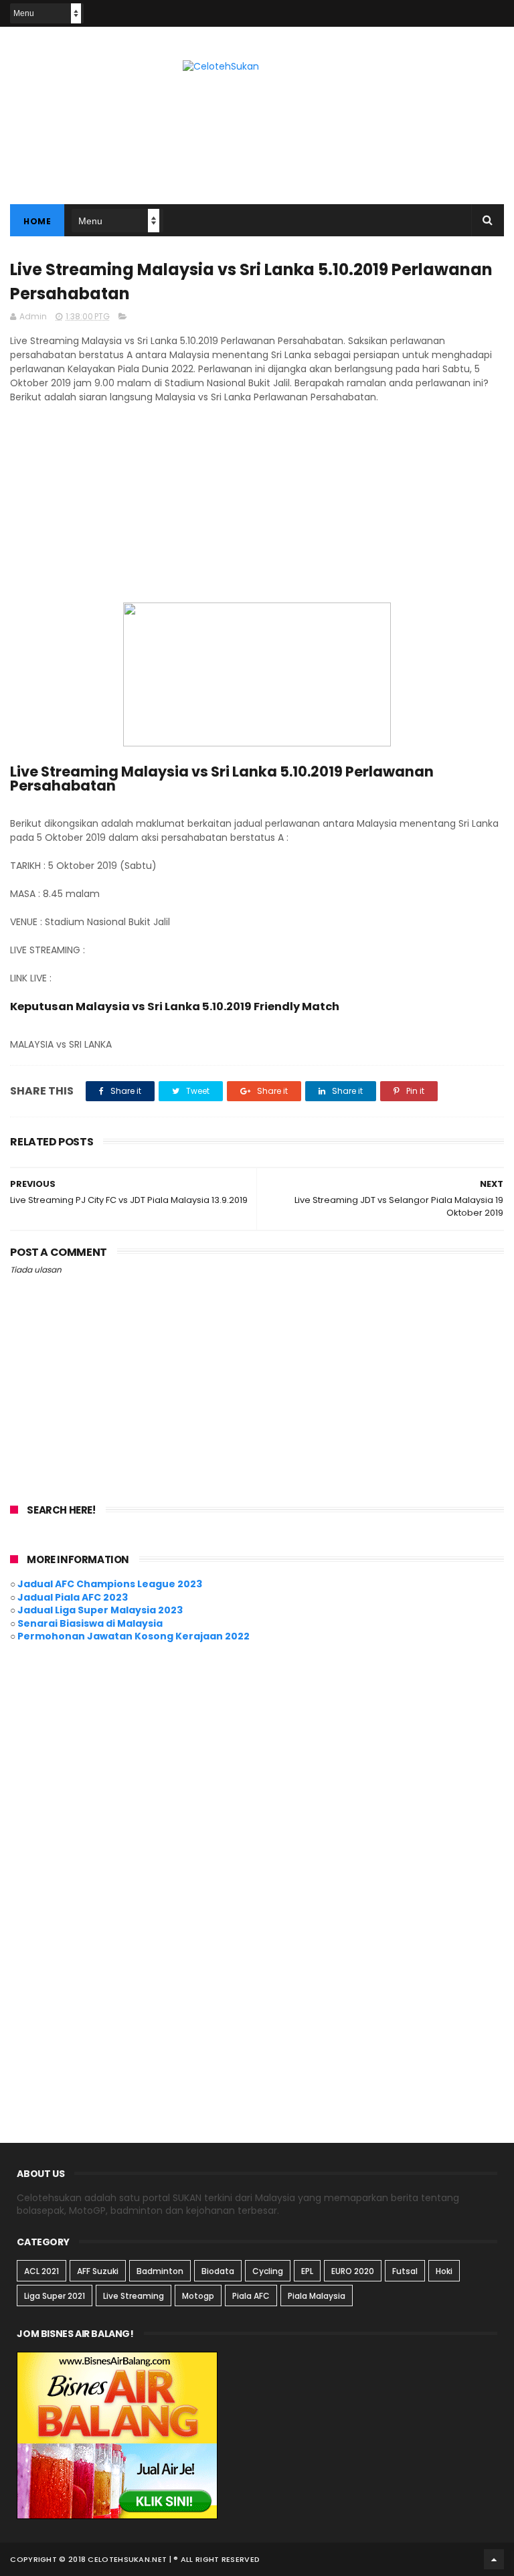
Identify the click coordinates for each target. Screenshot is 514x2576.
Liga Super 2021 (55, 2296)
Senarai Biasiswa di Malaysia (90, 1623)
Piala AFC (251, 2296)
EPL (307, 2271)
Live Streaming (134, 2296)
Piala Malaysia (317, 2296)
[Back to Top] (494, 2559)
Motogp (198, 2296)
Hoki (444, 2271)
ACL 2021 (41, 2271)
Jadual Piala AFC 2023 (73, 1597)
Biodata (218, 2271)
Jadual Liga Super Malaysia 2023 (100, 1610)
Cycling (268, 2271)
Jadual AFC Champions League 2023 (110, 1584)
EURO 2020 (353, 2271)
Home (37, 221)
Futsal (405, 2271)
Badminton (160, 2271)
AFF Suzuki (98, 2271)
